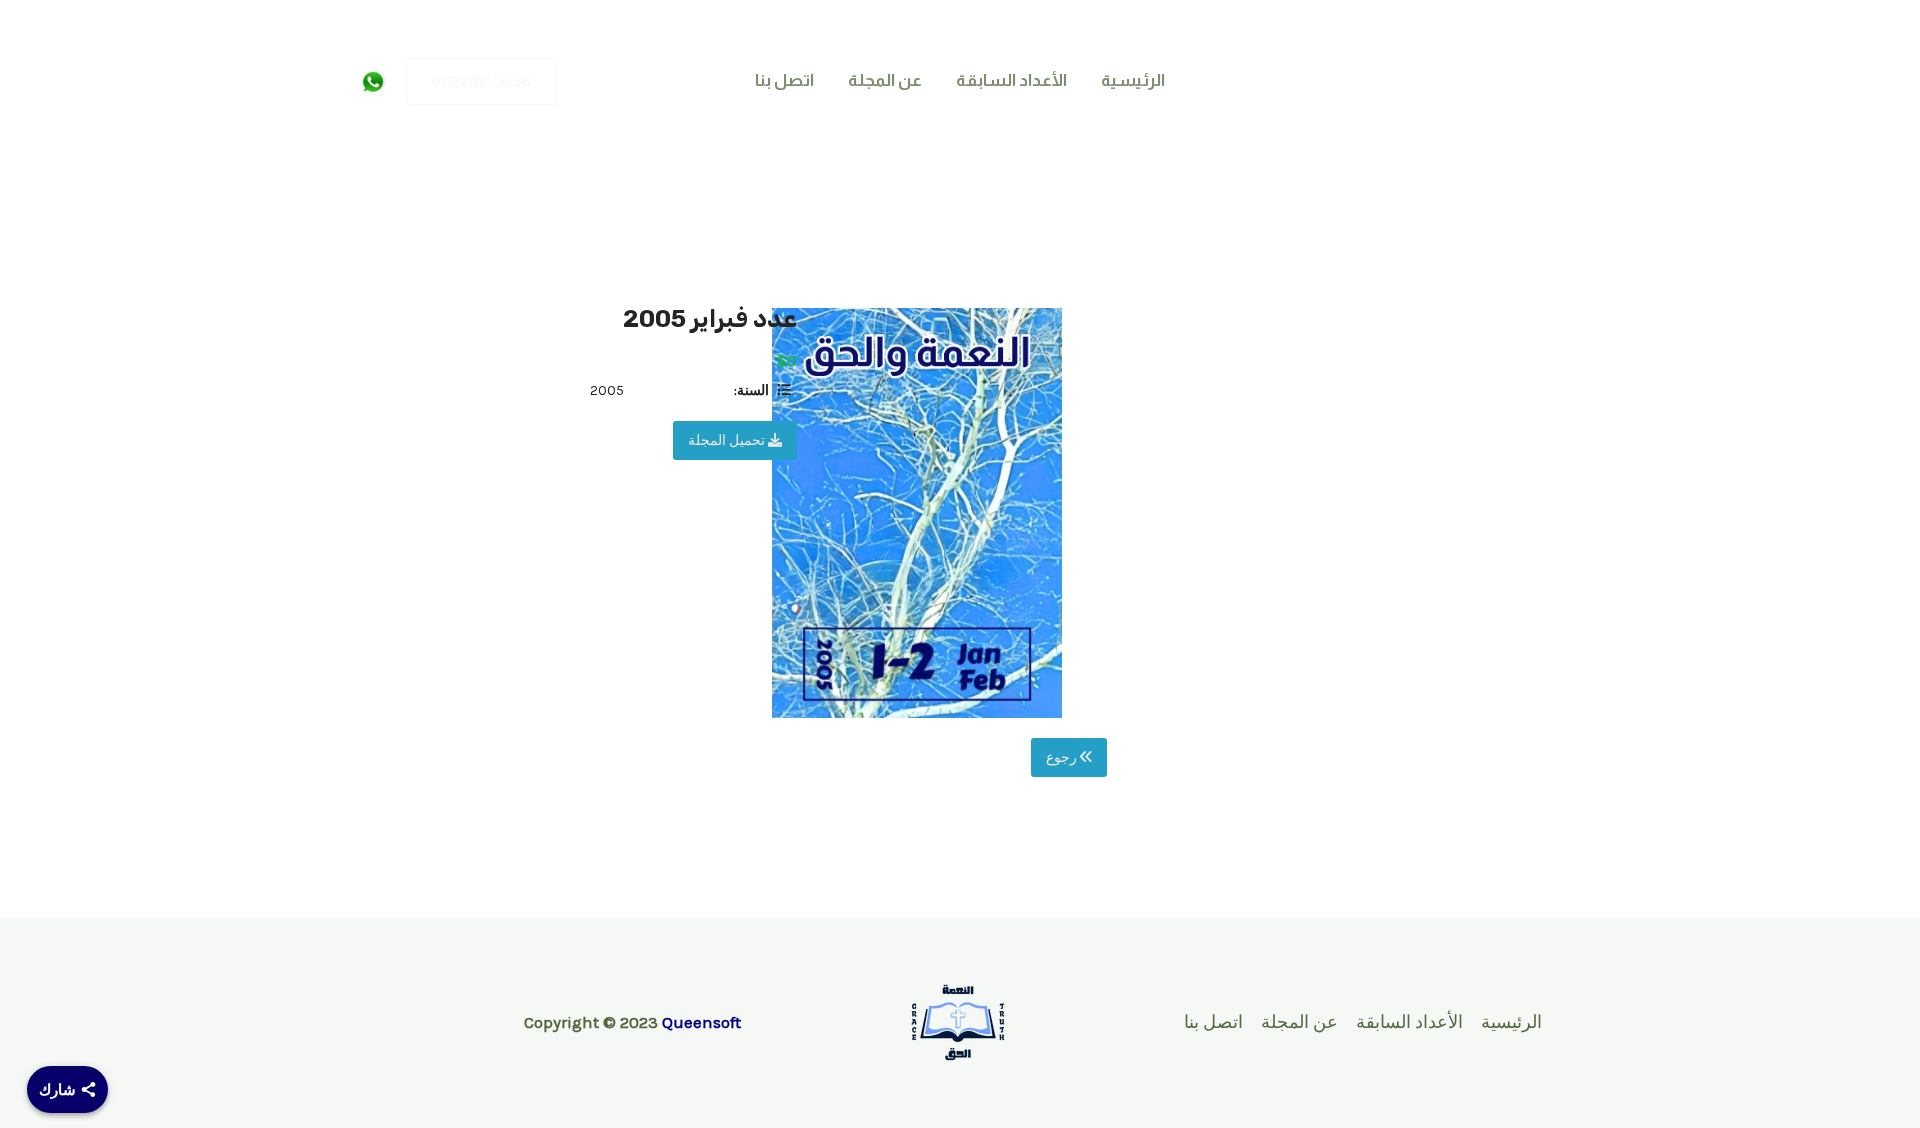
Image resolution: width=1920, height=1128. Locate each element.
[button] (481, 81)
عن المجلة (885, 80)
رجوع (1063, 757)
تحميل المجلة (728, 440)
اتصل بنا (784, 80)
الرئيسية (1133, 80)
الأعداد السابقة (1011, 80)
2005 (607, 390)
